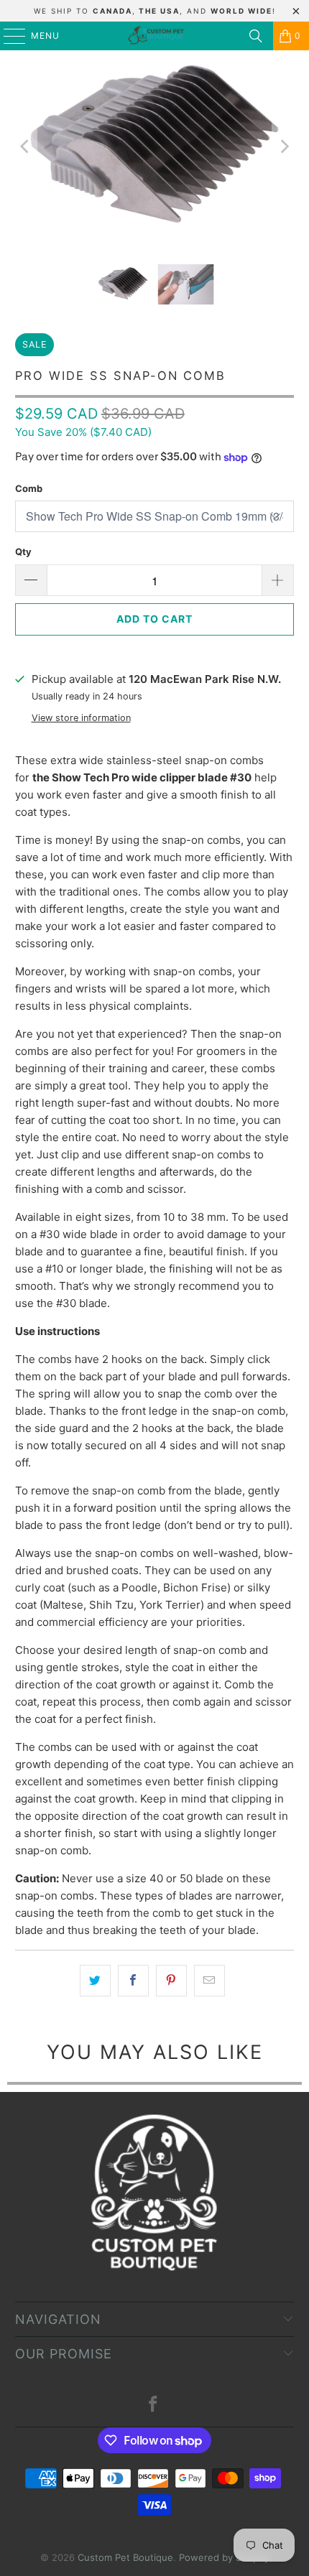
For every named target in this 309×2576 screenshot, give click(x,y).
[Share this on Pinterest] (171, 1981)
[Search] (256, 36)
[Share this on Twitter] (95, 1981)
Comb (29, 488)
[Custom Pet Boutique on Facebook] (154, 2405)
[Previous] (26, 147)
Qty (23, 552)
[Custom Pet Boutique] (155, 36)
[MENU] (8, 36)
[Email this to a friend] (209, 1981)
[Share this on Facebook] (133, 1981)
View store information (81, 718)
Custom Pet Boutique (125, 2557)
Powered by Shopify (224, 2557)
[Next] (283, 147)
